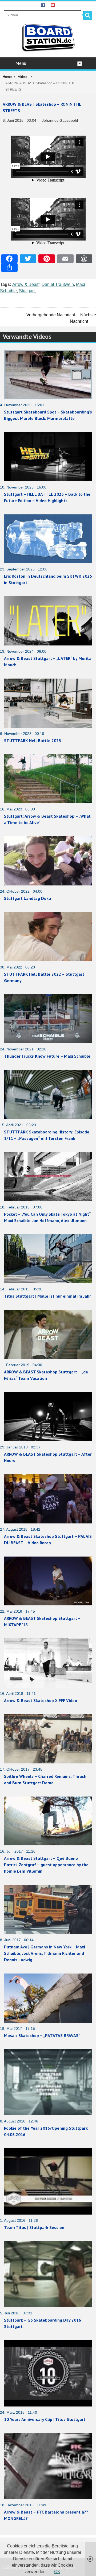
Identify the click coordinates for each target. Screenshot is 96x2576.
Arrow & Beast (26, 284)
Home (7, 77)
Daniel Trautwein (58, 284)
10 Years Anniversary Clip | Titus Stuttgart (45, 2419)
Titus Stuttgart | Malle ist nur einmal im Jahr (47, 1296)
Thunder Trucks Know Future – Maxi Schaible (47, 1056)
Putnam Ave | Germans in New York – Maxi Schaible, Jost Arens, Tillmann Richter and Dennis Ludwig (45, 1953)
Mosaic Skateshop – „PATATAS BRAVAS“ (42, 2035)
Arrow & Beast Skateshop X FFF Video (41, 1700)
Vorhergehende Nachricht (51, 315)
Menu (21, 63)
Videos (23, 77)
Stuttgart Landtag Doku (27, 898)
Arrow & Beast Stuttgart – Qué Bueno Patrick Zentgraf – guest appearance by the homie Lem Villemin (46, 1865)
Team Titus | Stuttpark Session (34, 2227)
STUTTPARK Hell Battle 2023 (33, 740)
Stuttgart (27, 291)
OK (57, 2572)
